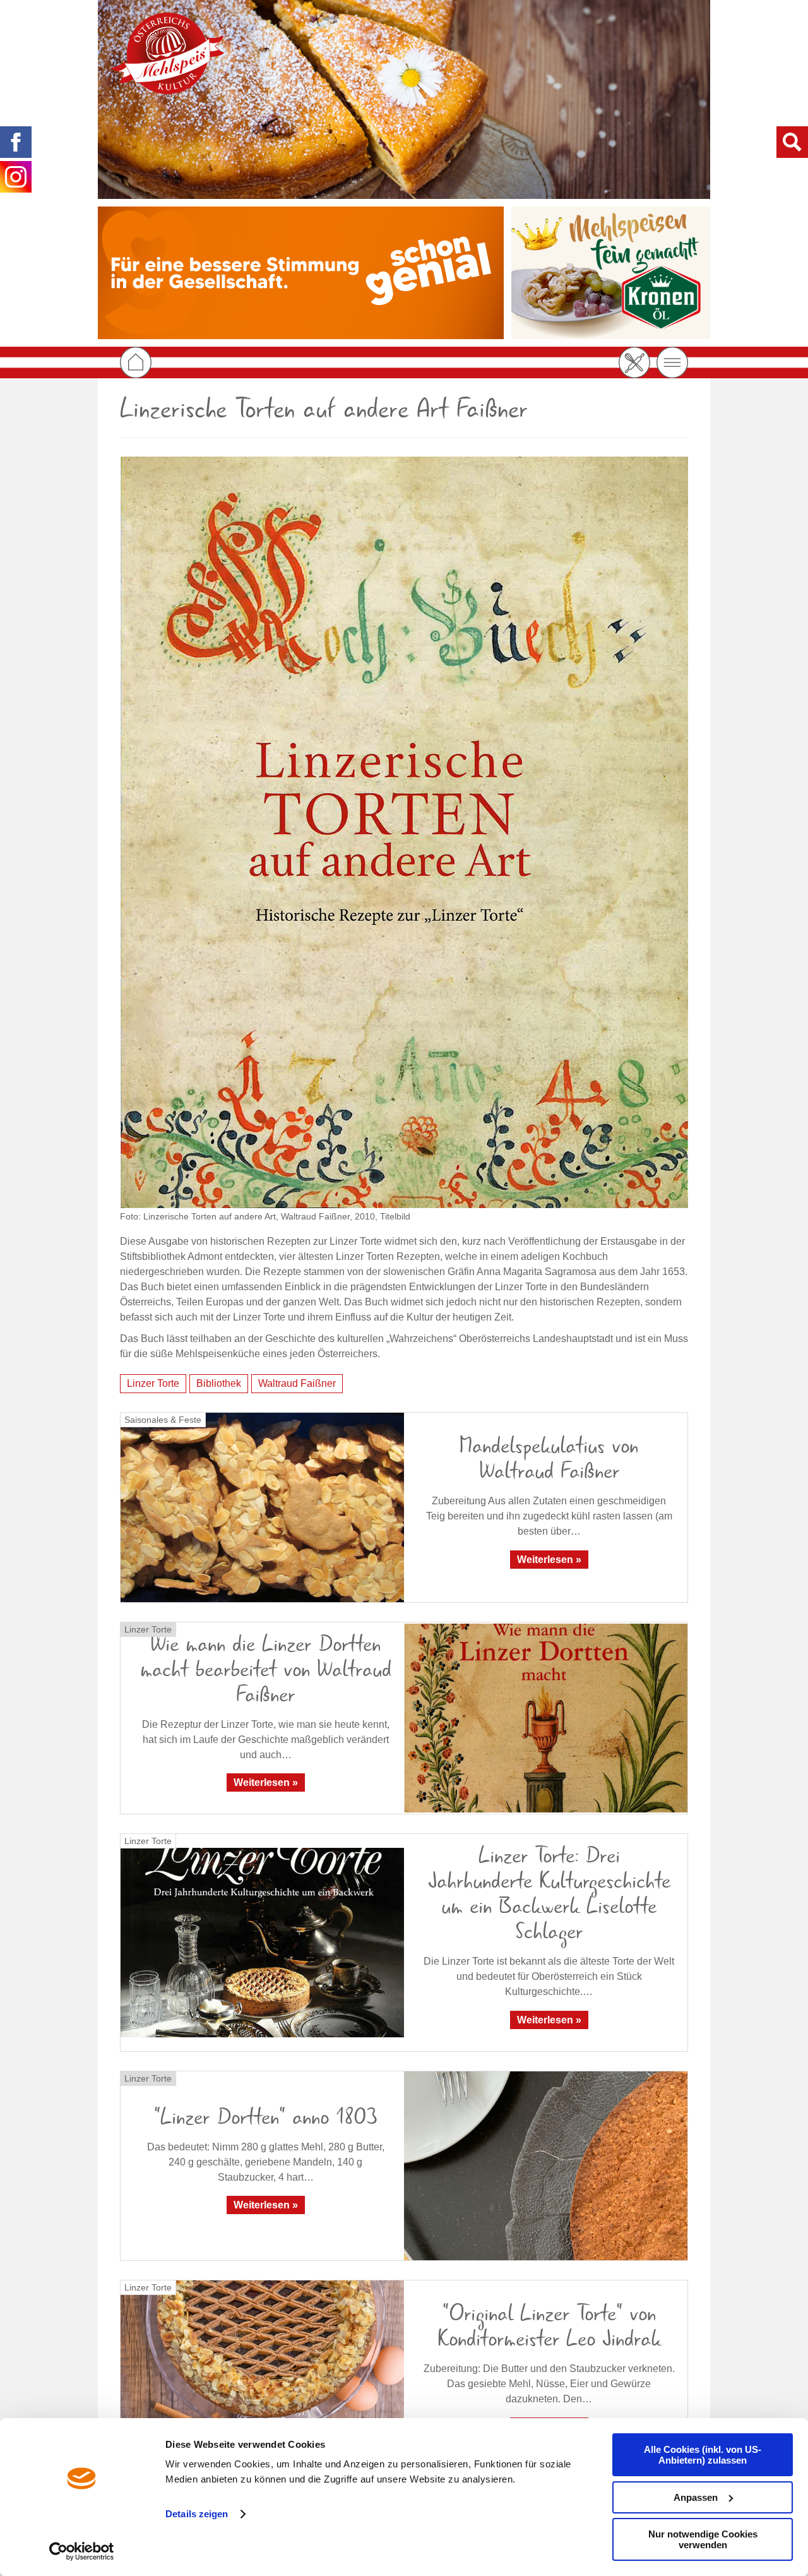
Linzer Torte (153, 1383)
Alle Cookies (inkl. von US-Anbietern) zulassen (703, 2455)
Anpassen (696, 2497)
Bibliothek (219, 1383)
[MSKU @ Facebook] (16, 142)
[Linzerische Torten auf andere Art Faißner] (404, 832)
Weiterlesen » (549, 1560)
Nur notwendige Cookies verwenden (703, 2539)
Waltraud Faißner (297, 1383)
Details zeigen (197, 2514)
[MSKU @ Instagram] (16, 177)
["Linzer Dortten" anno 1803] (546, 2166)
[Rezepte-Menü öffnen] (634, 362)
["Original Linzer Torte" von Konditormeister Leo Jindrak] (262, 2375)
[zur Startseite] (167, 53)
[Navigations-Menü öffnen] (672, 362)
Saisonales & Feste (163, 1420)
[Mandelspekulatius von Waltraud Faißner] (262, 1507)
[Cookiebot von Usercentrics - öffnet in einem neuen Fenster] (82, 2551)
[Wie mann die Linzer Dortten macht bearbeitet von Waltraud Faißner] (546, 1718)
